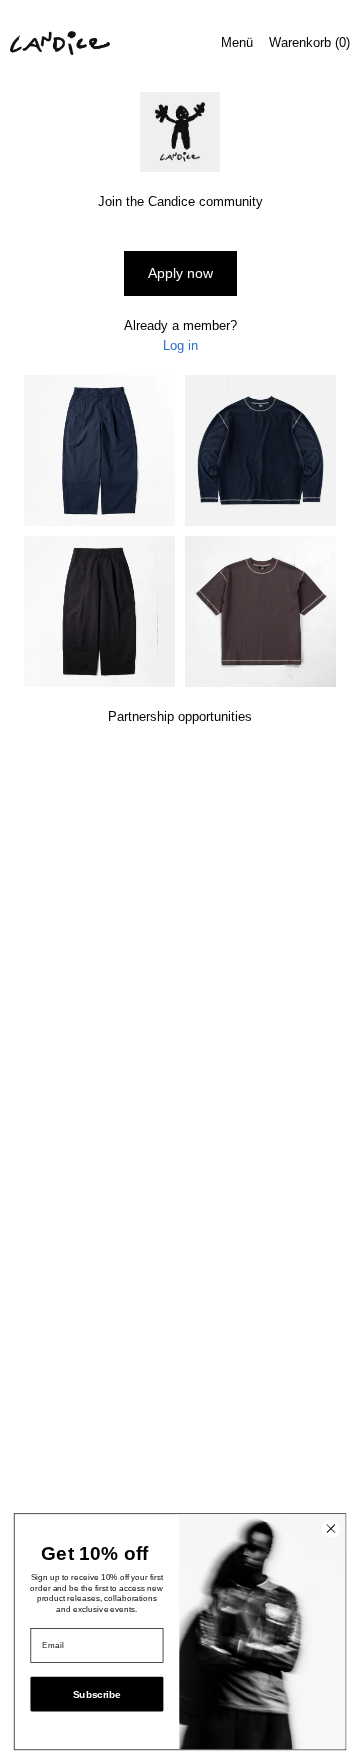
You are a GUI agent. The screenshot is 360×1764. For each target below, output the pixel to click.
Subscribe (97, 1694)
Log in (180, 345)
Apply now (180, 273)
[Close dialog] (330, 1528)
